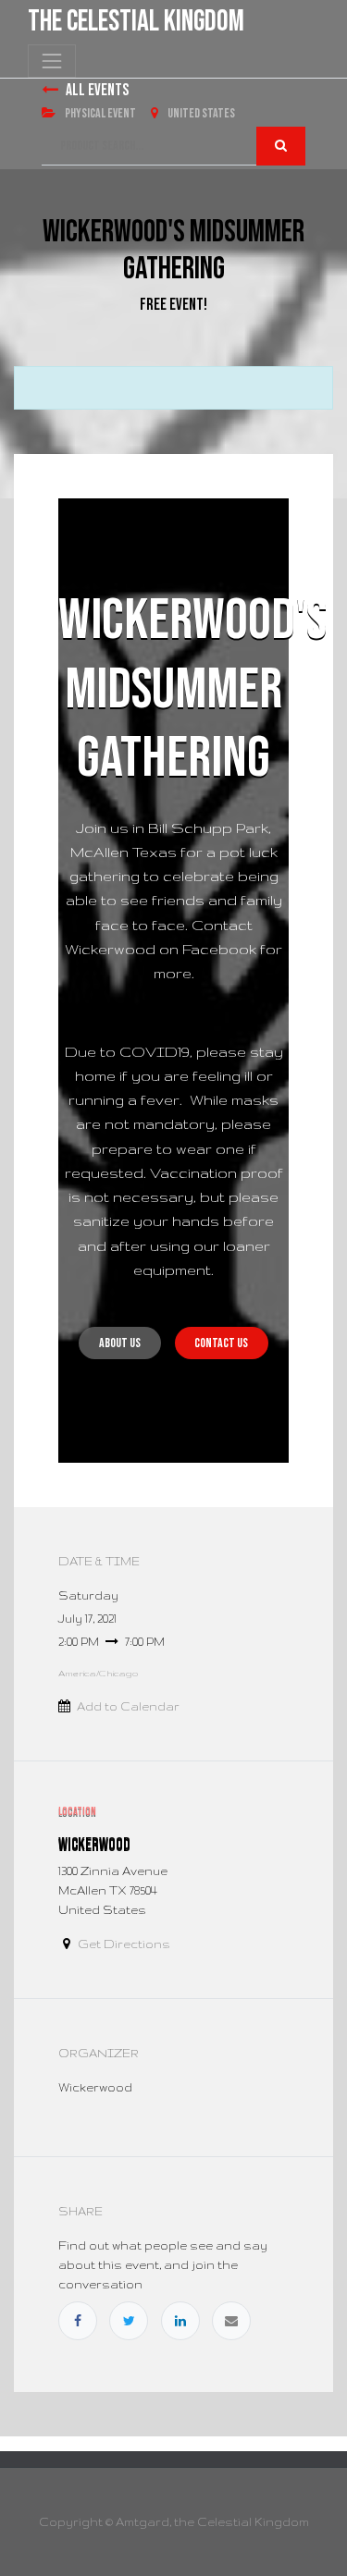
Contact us (221, 1343)
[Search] (281, 146)
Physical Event (99, 113)
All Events (97, 90)
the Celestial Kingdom (136, 22)
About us (120, 1343)
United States (200, 113)
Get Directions (124, 1944)
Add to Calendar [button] (128, 1706)
